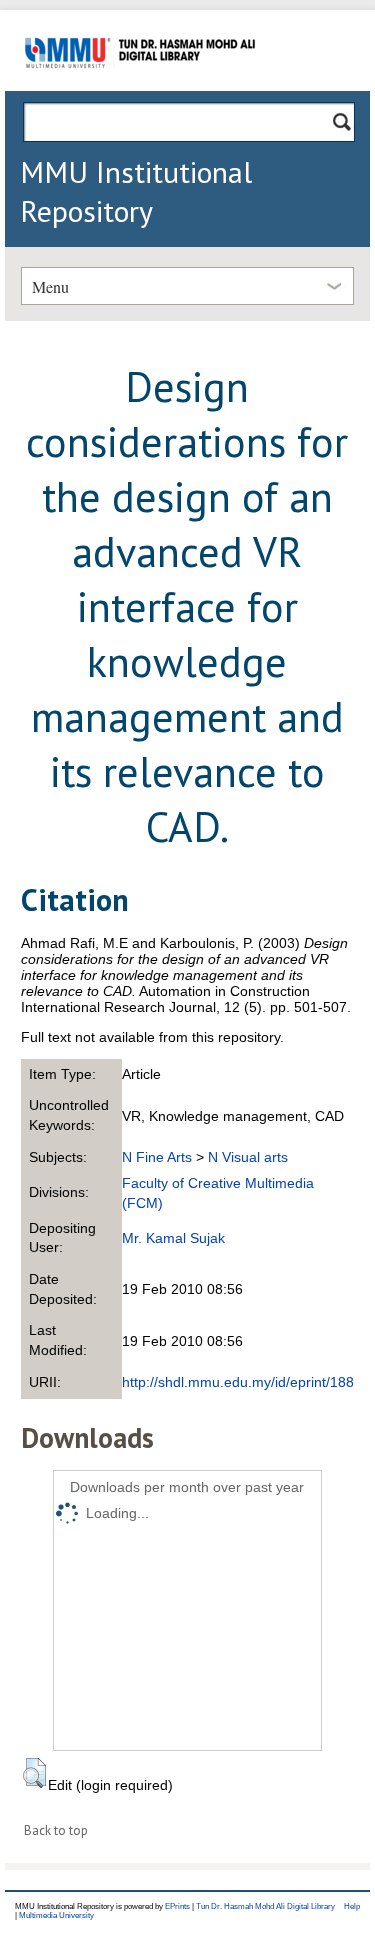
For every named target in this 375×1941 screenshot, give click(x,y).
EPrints (177, 1906)
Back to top (56, 1830)
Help (352, 1906)
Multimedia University (56, 1915)
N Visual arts (248, 1157)
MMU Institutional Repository (136, 191)
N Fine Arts (157, 1157)
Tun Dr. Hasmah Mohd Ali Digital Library (265, 1906)
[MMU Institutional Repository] (140, 87)
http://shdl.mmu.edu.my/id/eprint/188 (238, 1382)
